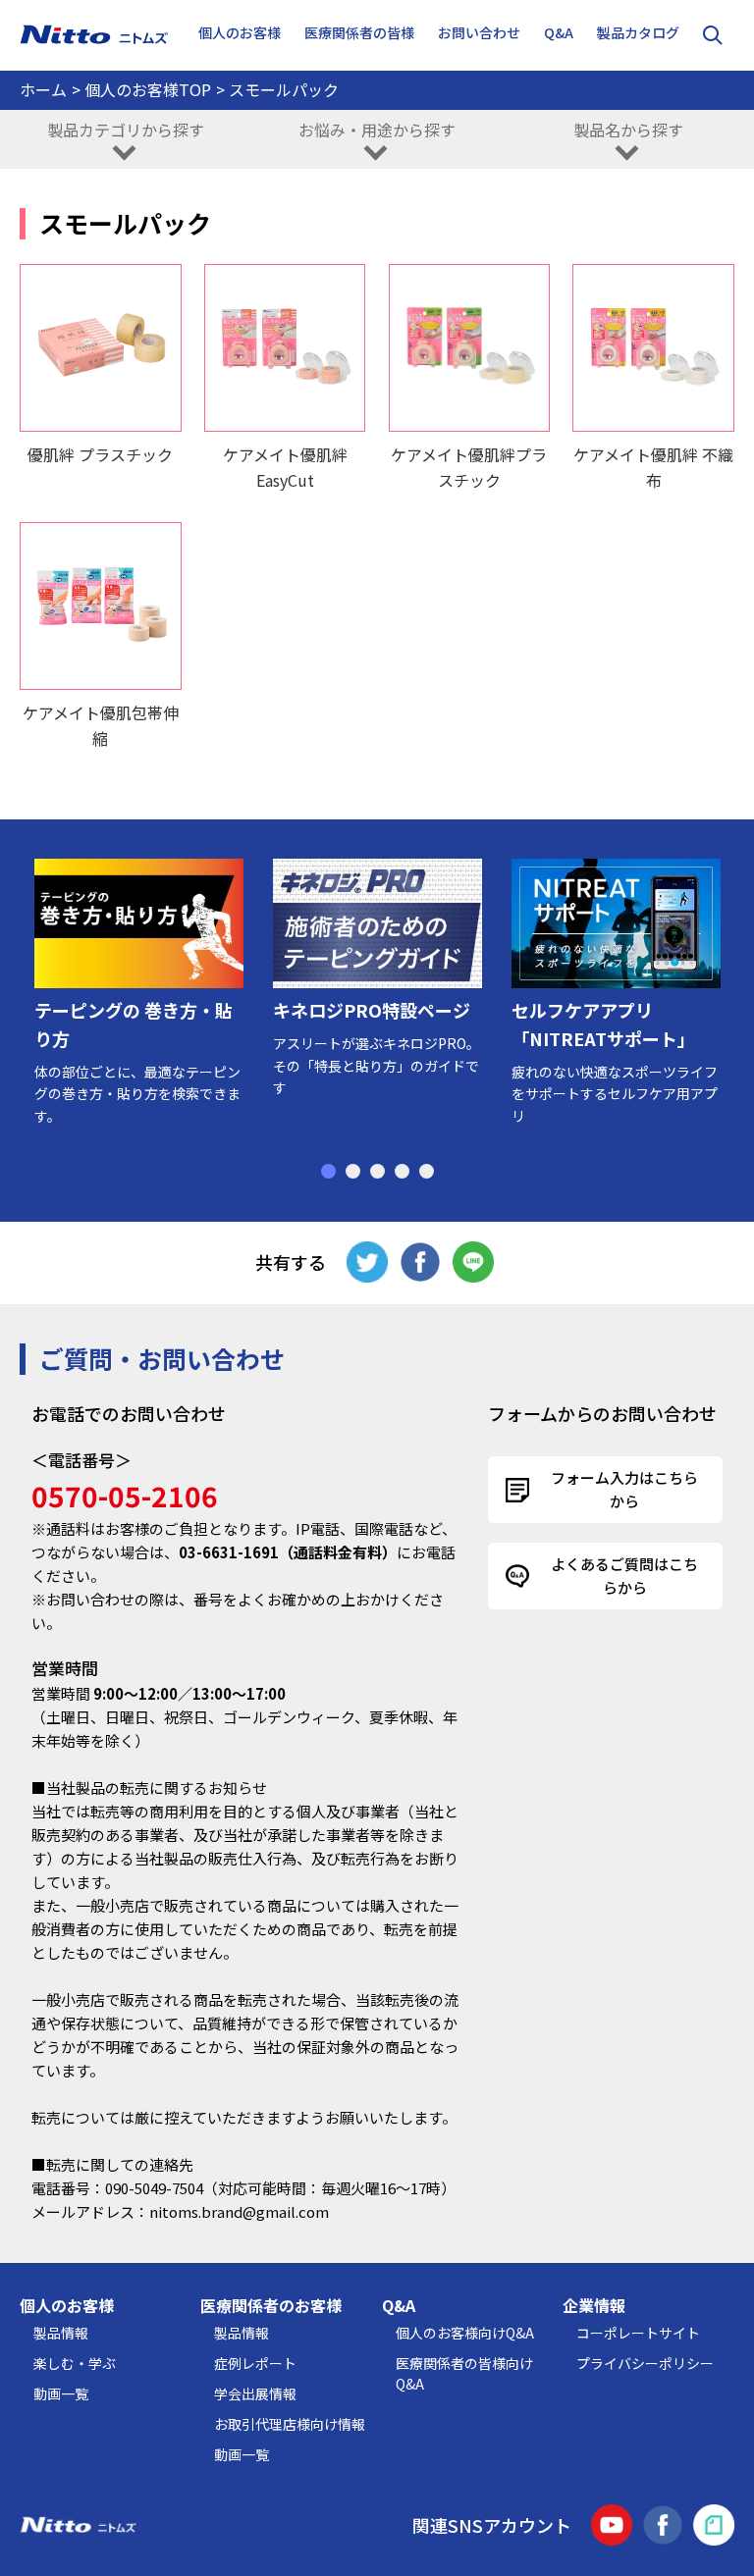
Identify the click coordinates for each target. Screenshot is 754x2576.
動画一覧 (61, 2393)
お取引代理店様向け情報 (290, 2424)
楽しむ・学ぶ (75, 2363)
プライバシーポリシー (645, 2363)
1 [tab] (328, 1171)
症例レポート (255, 2363)
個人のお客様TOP (148, 89)
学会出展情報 (255, 2393)
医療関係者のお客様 (271, 2305)
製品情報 (61, 2333)
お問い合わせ (479, 32)
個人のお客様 (67, 2305)
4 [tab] (402, 1171)
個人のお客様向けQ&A (465, 2333)
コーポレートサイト (638, 2333)
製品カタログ (638, 32)
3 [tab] (377, 1171)
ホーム (43, 89)
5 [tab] (427, 1171)
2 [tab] (353, 1171)
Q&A (559, 32)
